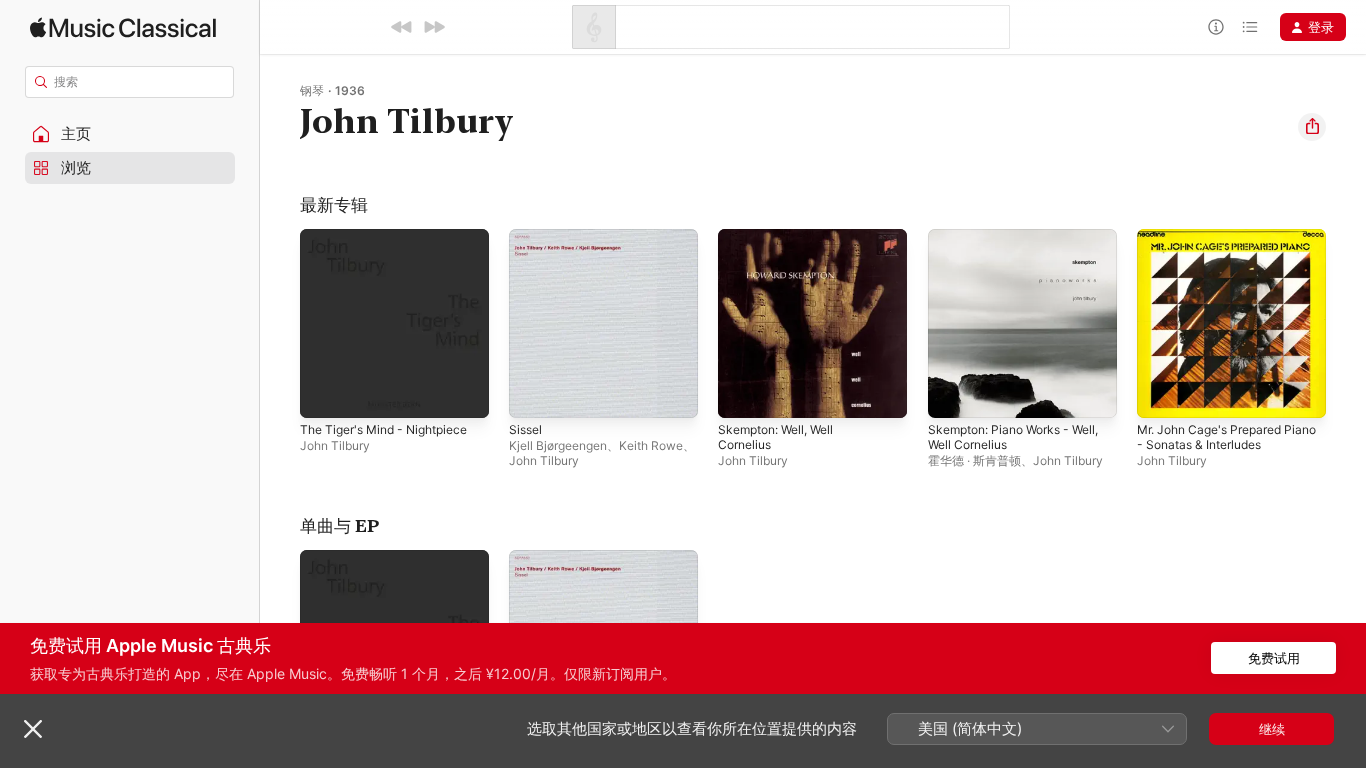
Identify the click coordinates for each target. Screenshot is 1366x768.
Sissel (527, 237)
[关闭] (33, 729)
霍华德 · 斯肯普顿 (974, 460)
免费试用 (1274, 658)
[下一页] (1346, 324)
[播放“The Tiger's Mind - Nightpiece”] (325, 393)
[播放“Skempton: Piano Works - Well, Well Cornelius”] (953, 393)
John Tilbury (335, 445)
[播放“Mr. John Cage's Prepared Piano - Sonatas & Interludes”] (1162, 393)
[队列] (1250, 27)
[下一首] (434, 27)
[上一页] (280, 324)
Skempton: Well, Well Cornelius (782, 245)
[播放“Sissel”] (534, 393)
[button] (130, 134)
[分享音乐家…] (1312, 127)
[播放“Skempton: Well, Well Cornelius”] (743, 393)
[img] (123, 27)
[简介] (1216, 27)
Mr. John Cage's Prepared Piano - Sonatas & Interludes (1225, 245)
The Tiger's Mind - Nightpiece (393, 237)
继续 (1272, 729)
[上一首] (402, 27)
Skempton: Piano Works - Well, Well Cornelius (1006, 245)
